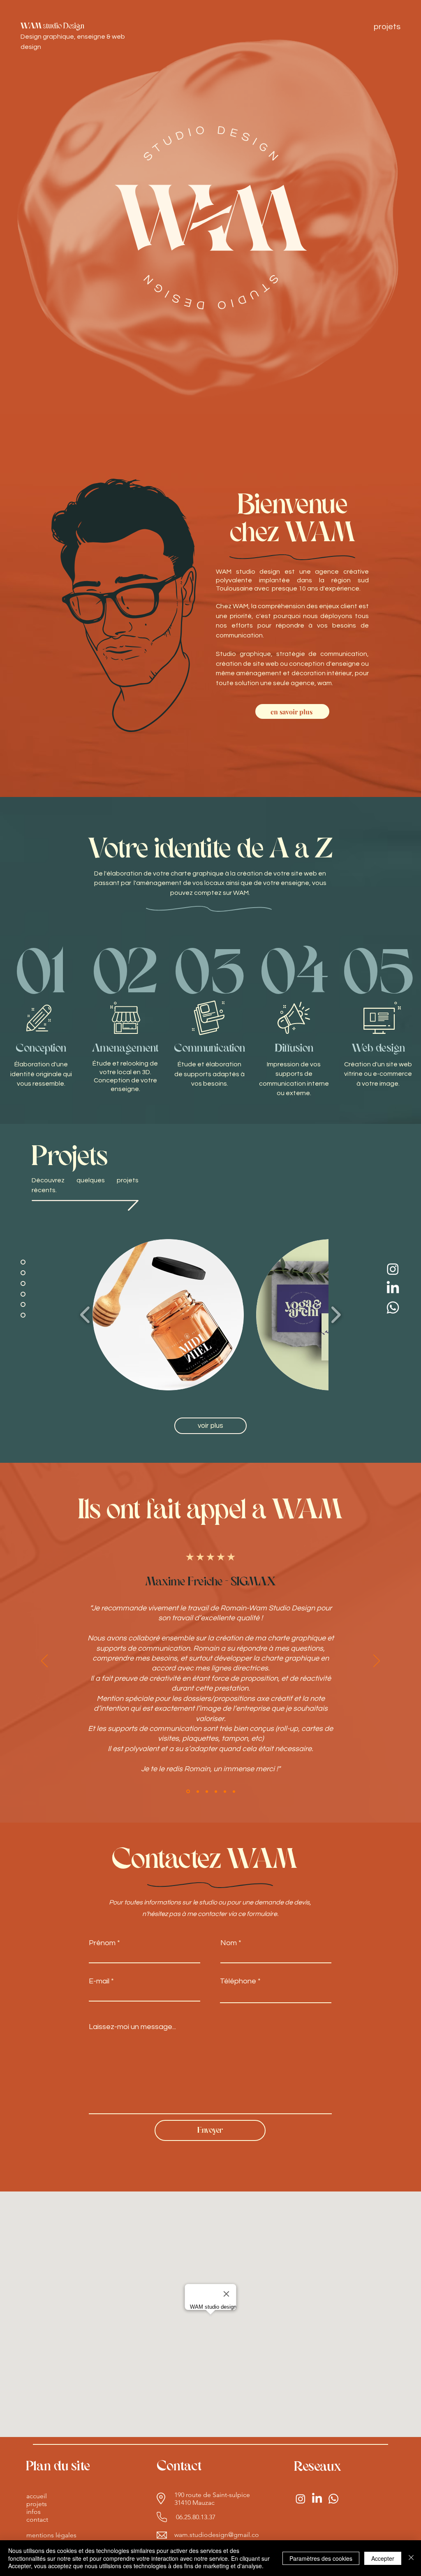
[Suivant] (377, 1661)
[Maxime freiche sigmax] (187, 1791)
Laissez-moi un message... (132, 2027)
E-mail (99, 1981)
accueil (37, 2496)
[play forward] (336, 1315)
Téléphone (238, 1981)
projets (37, 2504)
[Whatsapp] (393, 1308)
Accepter (383, 2558)
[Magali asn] (207, 1791)
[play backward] (85, 1315)
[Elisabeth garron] (197, 1792)
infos (34, 2512)
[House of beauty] (234, 1791)
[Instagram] (393, 1269)
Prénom (102, 1943)
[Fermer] (411, 2558)
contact (37, 2519)
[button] (168, 1315)
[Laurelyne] (216, 1791)
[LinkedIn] (393, 1288)
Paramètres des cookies (321, 2558)
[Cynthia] (225, 1791)
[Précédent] (44, 1661)
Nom (229, 1943)
